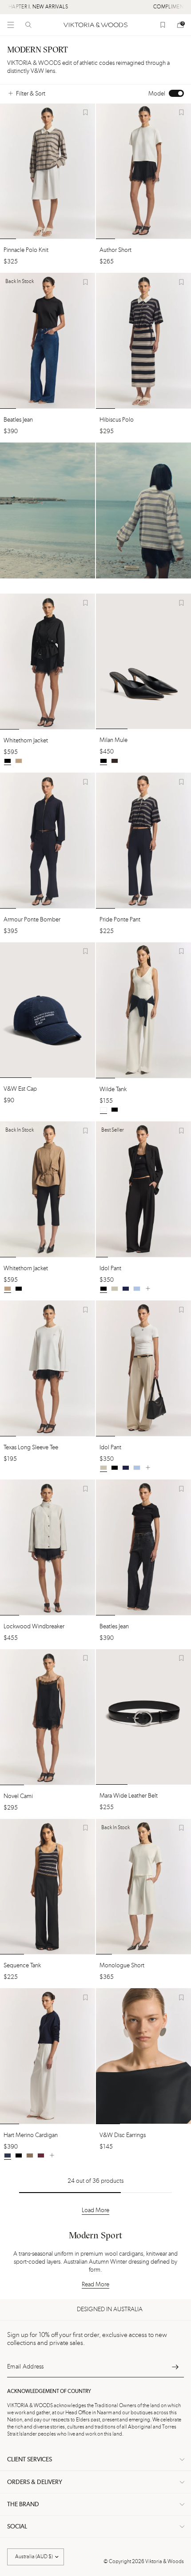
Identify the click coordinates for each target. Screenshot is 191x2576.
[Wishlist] (163, 25)
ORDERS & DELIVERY (35, 2482)
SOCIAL (17, 2527)
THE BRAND (23, 2504)
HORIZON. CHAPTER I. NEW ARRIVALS (58, 7)
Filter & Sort (31, 94)
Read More (95, 2285)
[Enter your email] (175, 2367)
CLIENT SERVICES (30, 2460)
